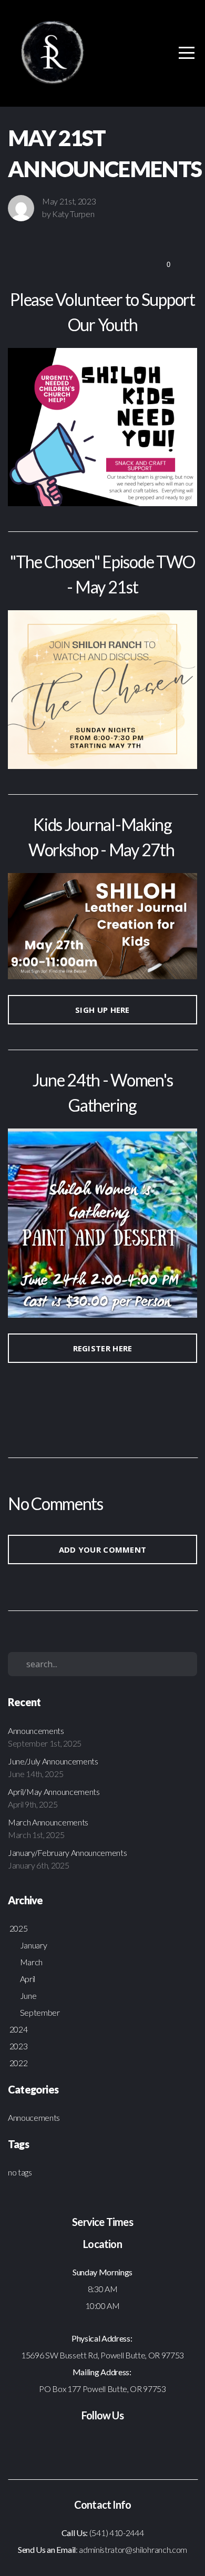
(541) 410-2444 (117, 2533)
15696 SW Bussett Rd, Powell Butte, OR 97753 (102, 2355)
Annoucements (34, 2117)
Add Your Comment (103, 1549)
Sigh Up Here (102, 1010)
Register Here (103, 1348)
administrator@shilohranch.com (132, 2549)
